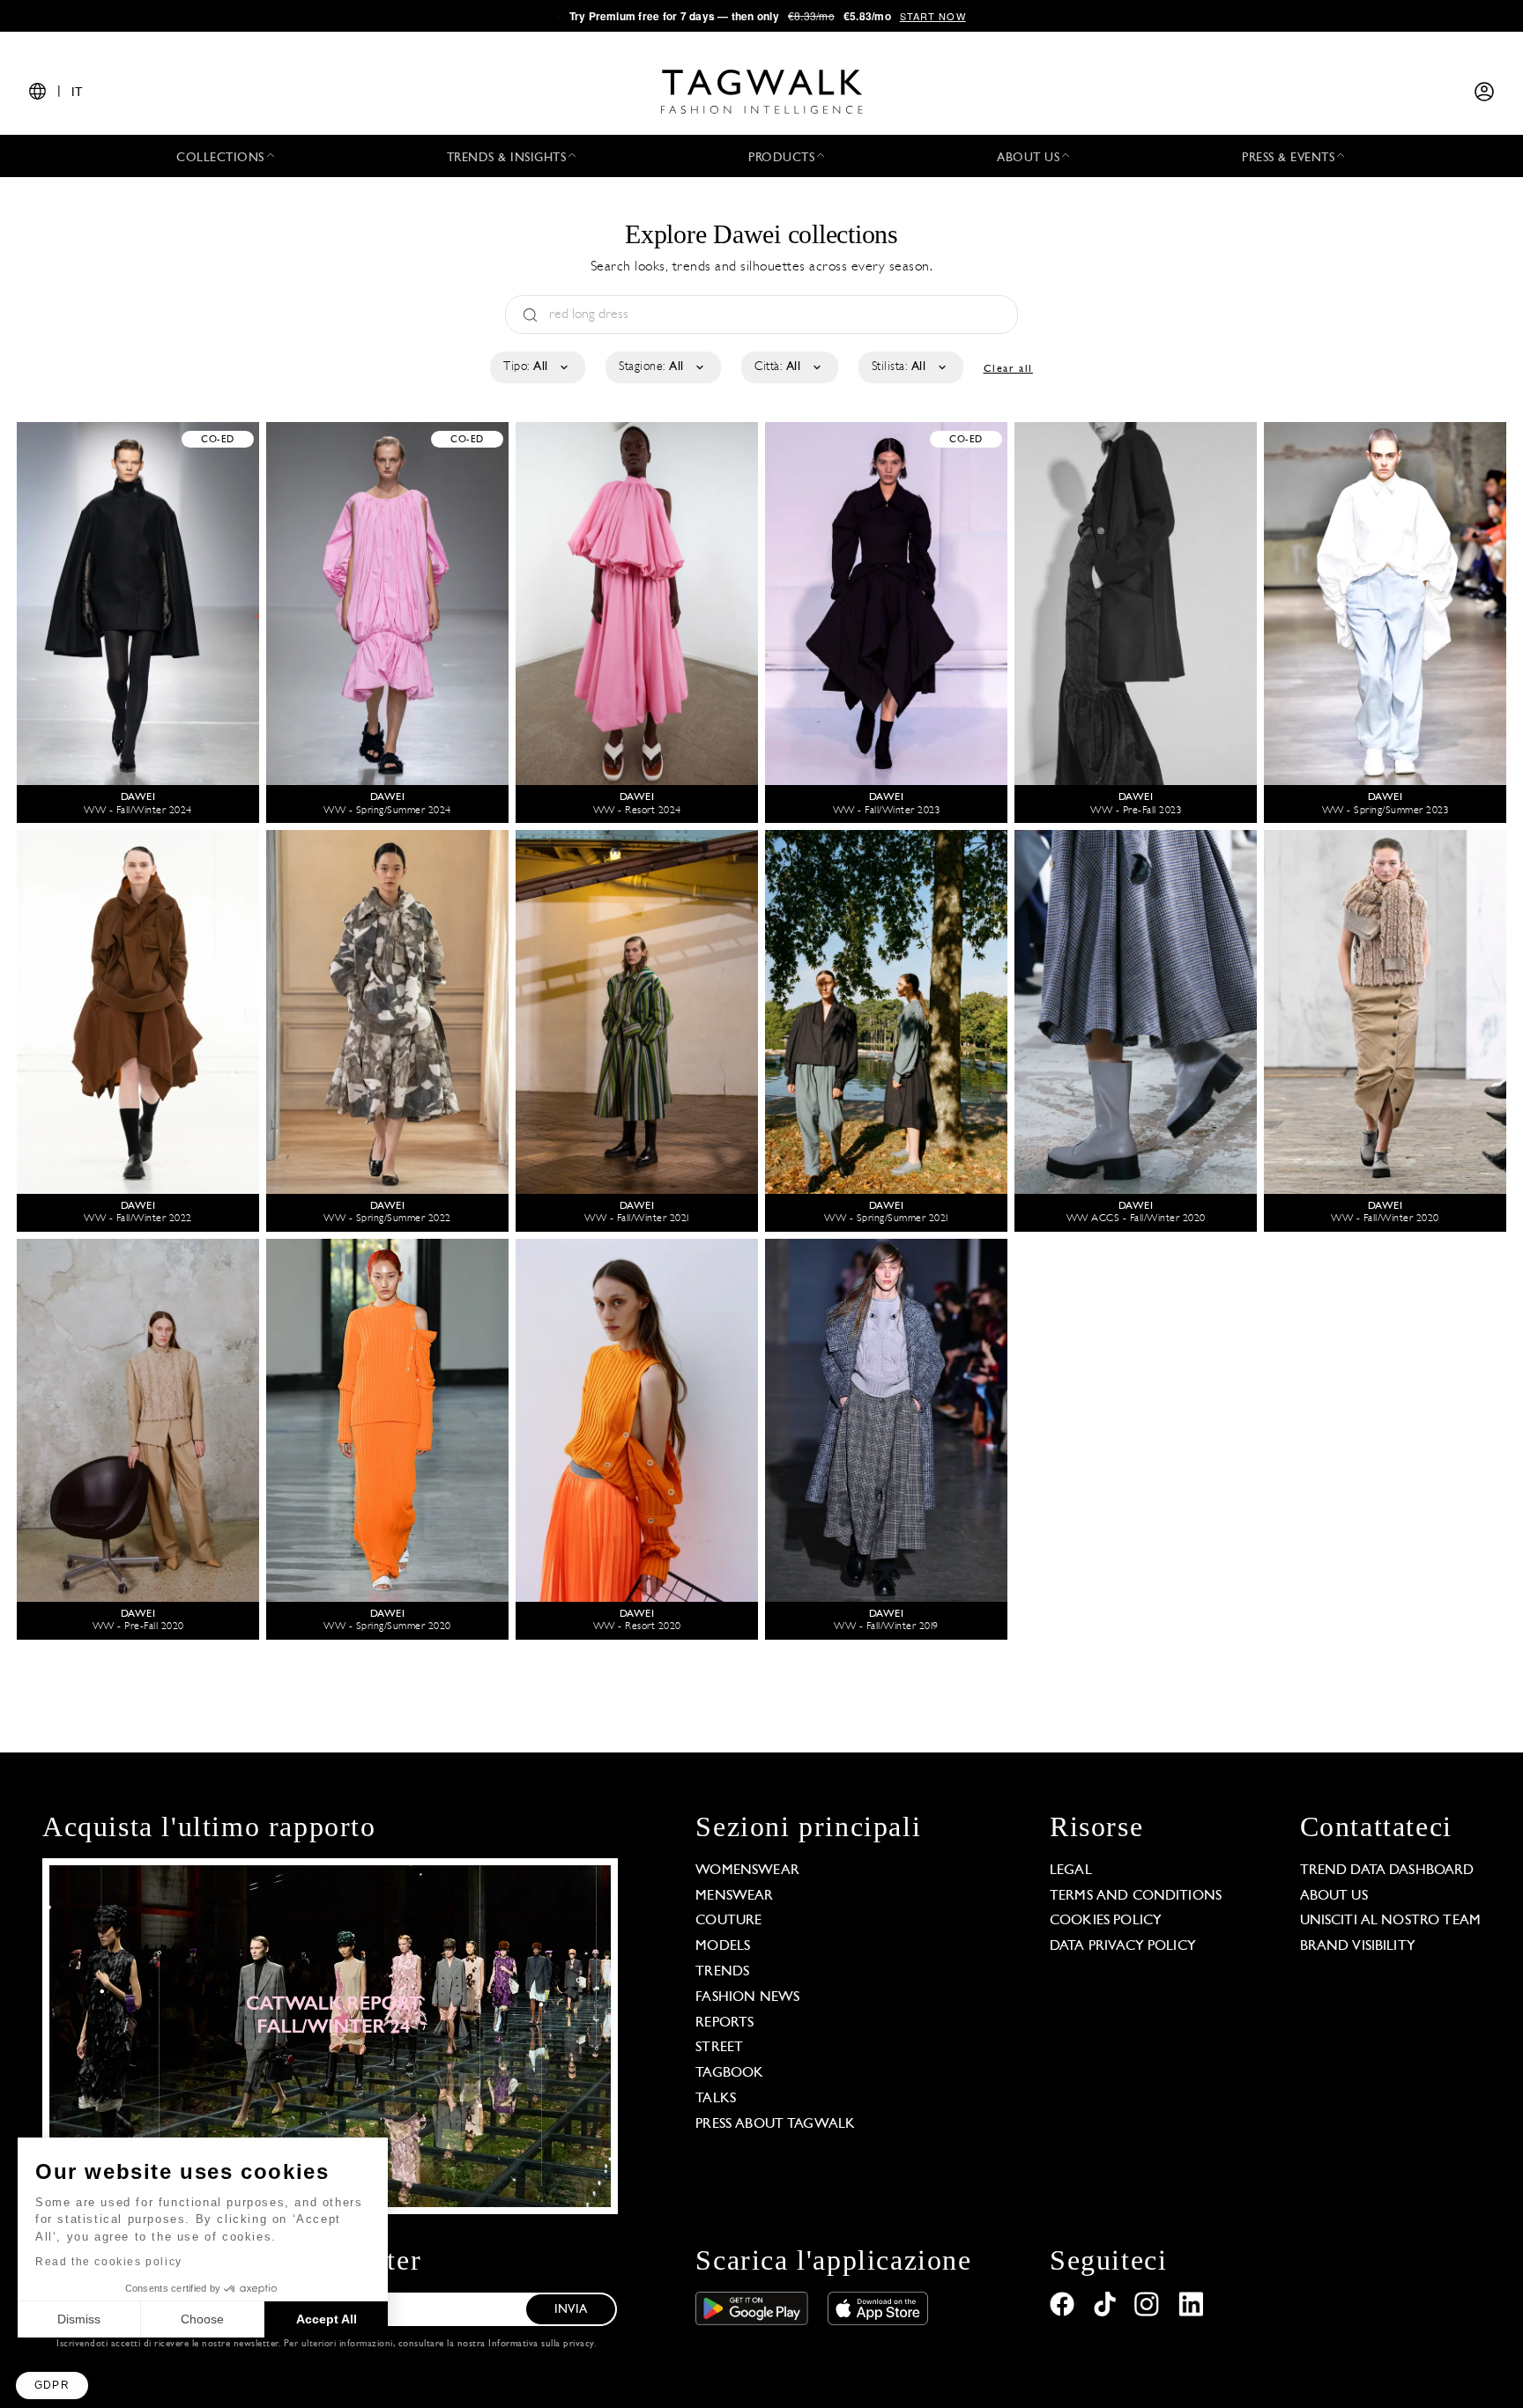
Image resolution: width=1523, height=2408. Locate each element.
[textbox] (536, 367)
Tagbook (729, 2073)
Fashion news (747, 1997)
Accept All (327, 2319)
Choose (202, 2319)
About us (1334, 1896)
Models (723, 1946)
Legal (1071, 1871)
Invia (571, 2310)
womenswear (747, 1871)
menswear (734, 1896)
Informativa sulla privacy (541, 2344)
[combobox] (536, 367)
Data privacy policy (1123, 1946)
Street (719, 2048)
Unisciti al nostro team (1390, 1921)
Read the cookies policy (109, 2262)
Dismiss (79, 2319)
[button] (52, 2386)
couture (728, 1921)
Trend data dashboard (1387, 1871)
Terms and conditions (1136, 1896)
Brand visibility (1358, 1946)
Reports (724, 2023)
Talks (716, 2099)
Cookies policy (1106, 1921)
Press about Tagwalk (775, 2124)
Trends (722, 1972)
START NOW (933, 16)
